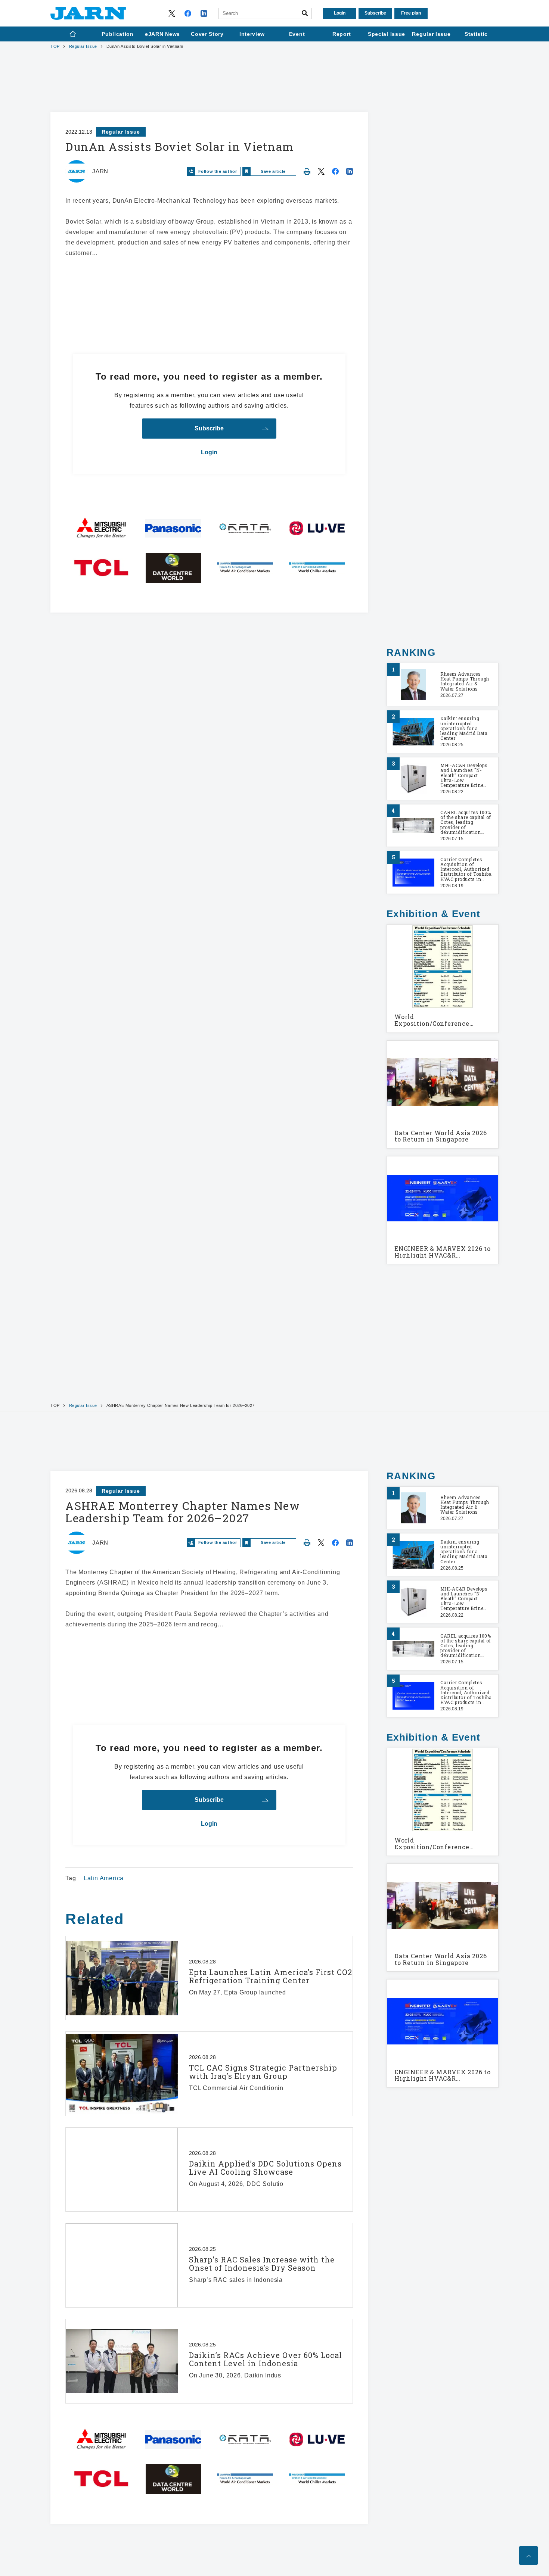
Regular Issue (83, 46)
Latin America (104, 1878)
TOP (55, 46)
